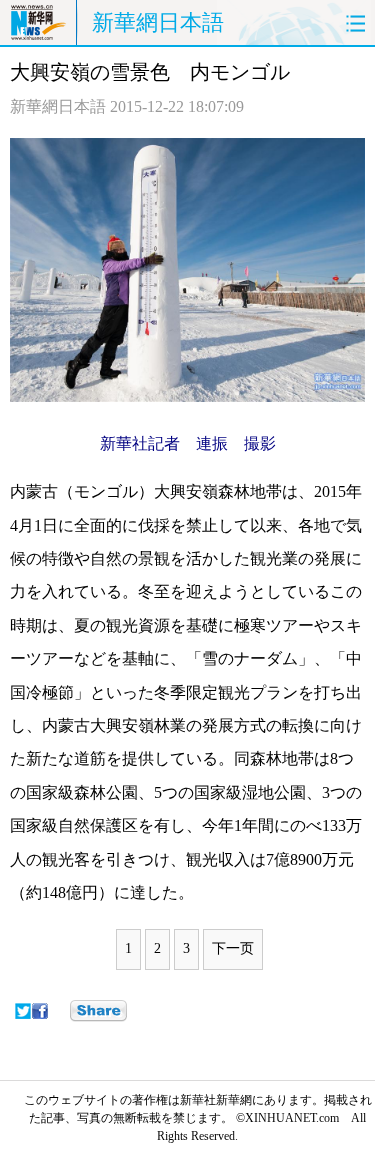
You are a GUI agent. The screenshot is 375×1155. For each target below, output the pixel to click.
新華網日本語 (158, 22)
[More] (98, 1011)
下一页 (233, 948)
